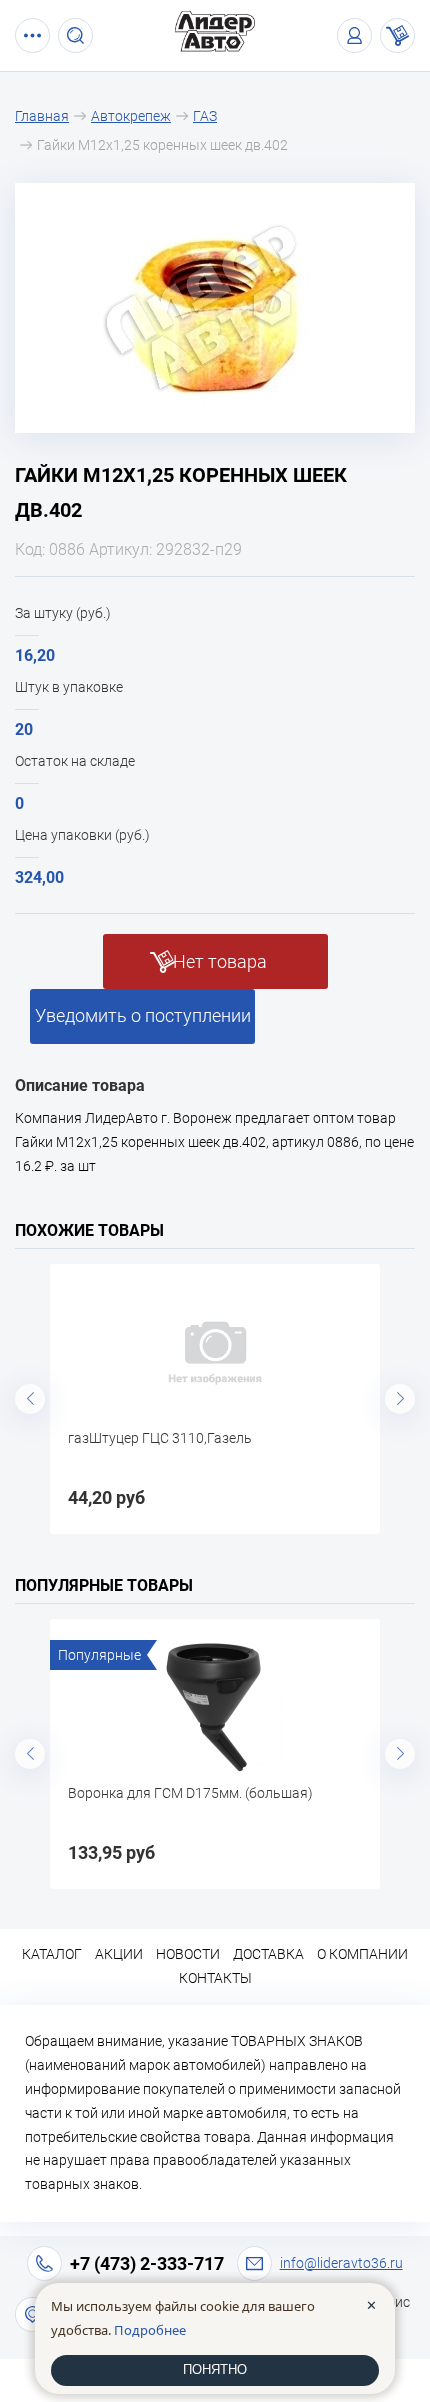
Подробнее (150, 2330)
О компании (362, 1954)
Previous (30, 1399)
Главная (42, 116)
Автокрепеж (131, 116)
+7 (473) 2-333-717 (147, 2263)
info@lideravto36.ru (341, 2263)
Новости (188, 1954)
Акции (119, 1954)
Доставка (268, 1954)
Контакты (215, 1978)
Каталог (52, 1954)
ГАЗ (205, 116)
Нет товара (220, 961)
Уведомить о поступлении (143, 1015)
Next (400, 1399)
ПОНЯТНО (215, 2369)
